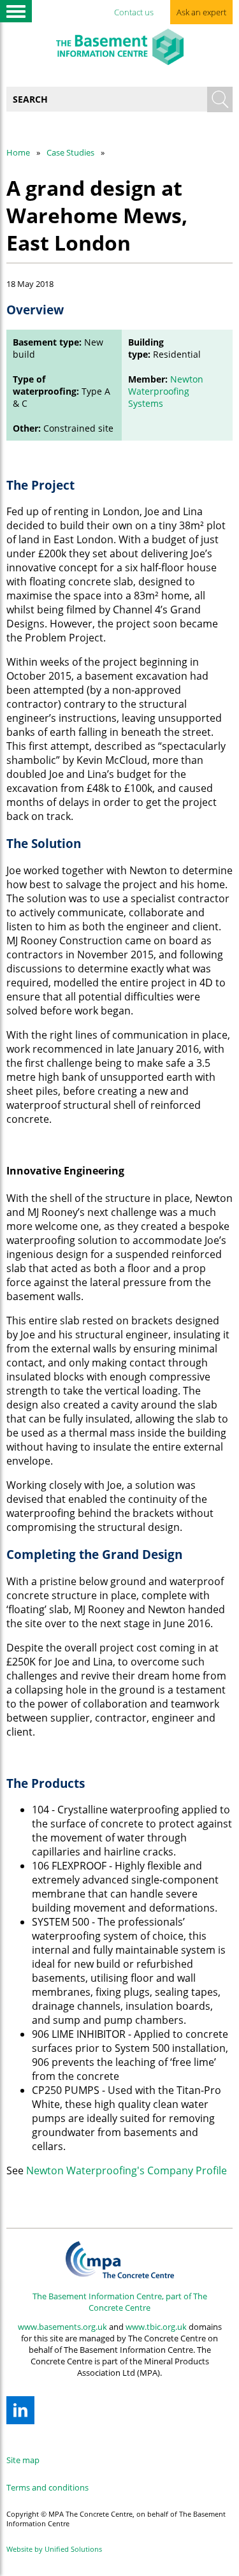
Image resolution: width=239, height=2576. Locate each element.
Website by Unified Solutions (54, 2549)
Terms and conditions (47, 2487)
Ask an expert (201, 12)
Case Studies (70, 152)
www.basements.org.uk (62, 2327)
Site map (23, 2460)
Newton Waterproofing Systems (166, 391)
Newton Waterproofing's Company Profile (127, 2170)
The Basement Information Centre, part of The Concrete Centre (120, 2302)
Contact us (134, 12)
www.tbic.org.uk (156, 2327)
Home (18, 152)
